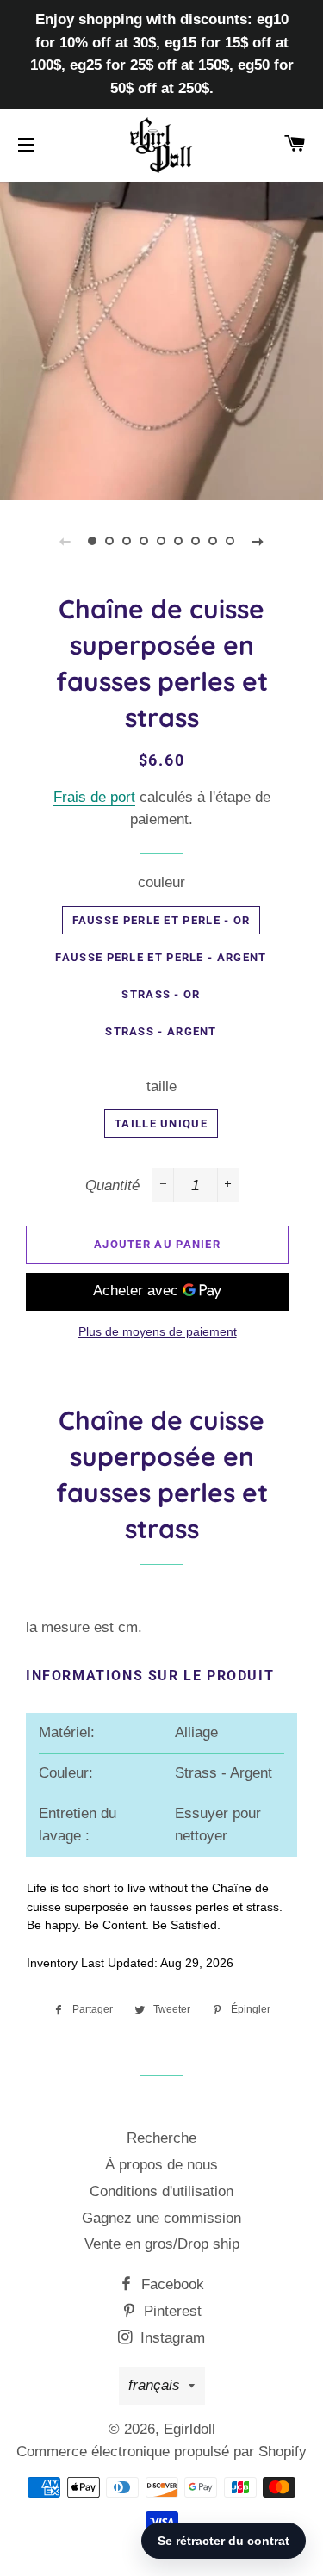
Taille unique (161, 1124)
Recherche (161, 2138)
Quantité (112, 1186)
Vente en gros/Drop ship (162, 2244)
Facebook (171, 2284)
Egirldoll (189, 2429)
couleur (161, 882)
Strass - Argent (161, 1031)
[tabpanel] (161, 339)
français (154, 2385)
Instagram (171, 2338)
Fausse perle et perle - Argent (161, 957)
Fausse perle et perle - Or (161, 920)
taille (161, 1086)
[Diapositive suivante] (258, 541)
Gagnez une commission (161, 2218)
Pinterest (171, 2311)
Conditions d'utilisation (161, 2191)
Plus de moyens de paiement (158, 1331)
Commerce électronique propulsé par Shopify (161, 2452)
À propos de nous (161, 2165)
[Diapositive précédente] (65, 541)
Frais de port (94, 797)
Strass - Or (161, 994)
